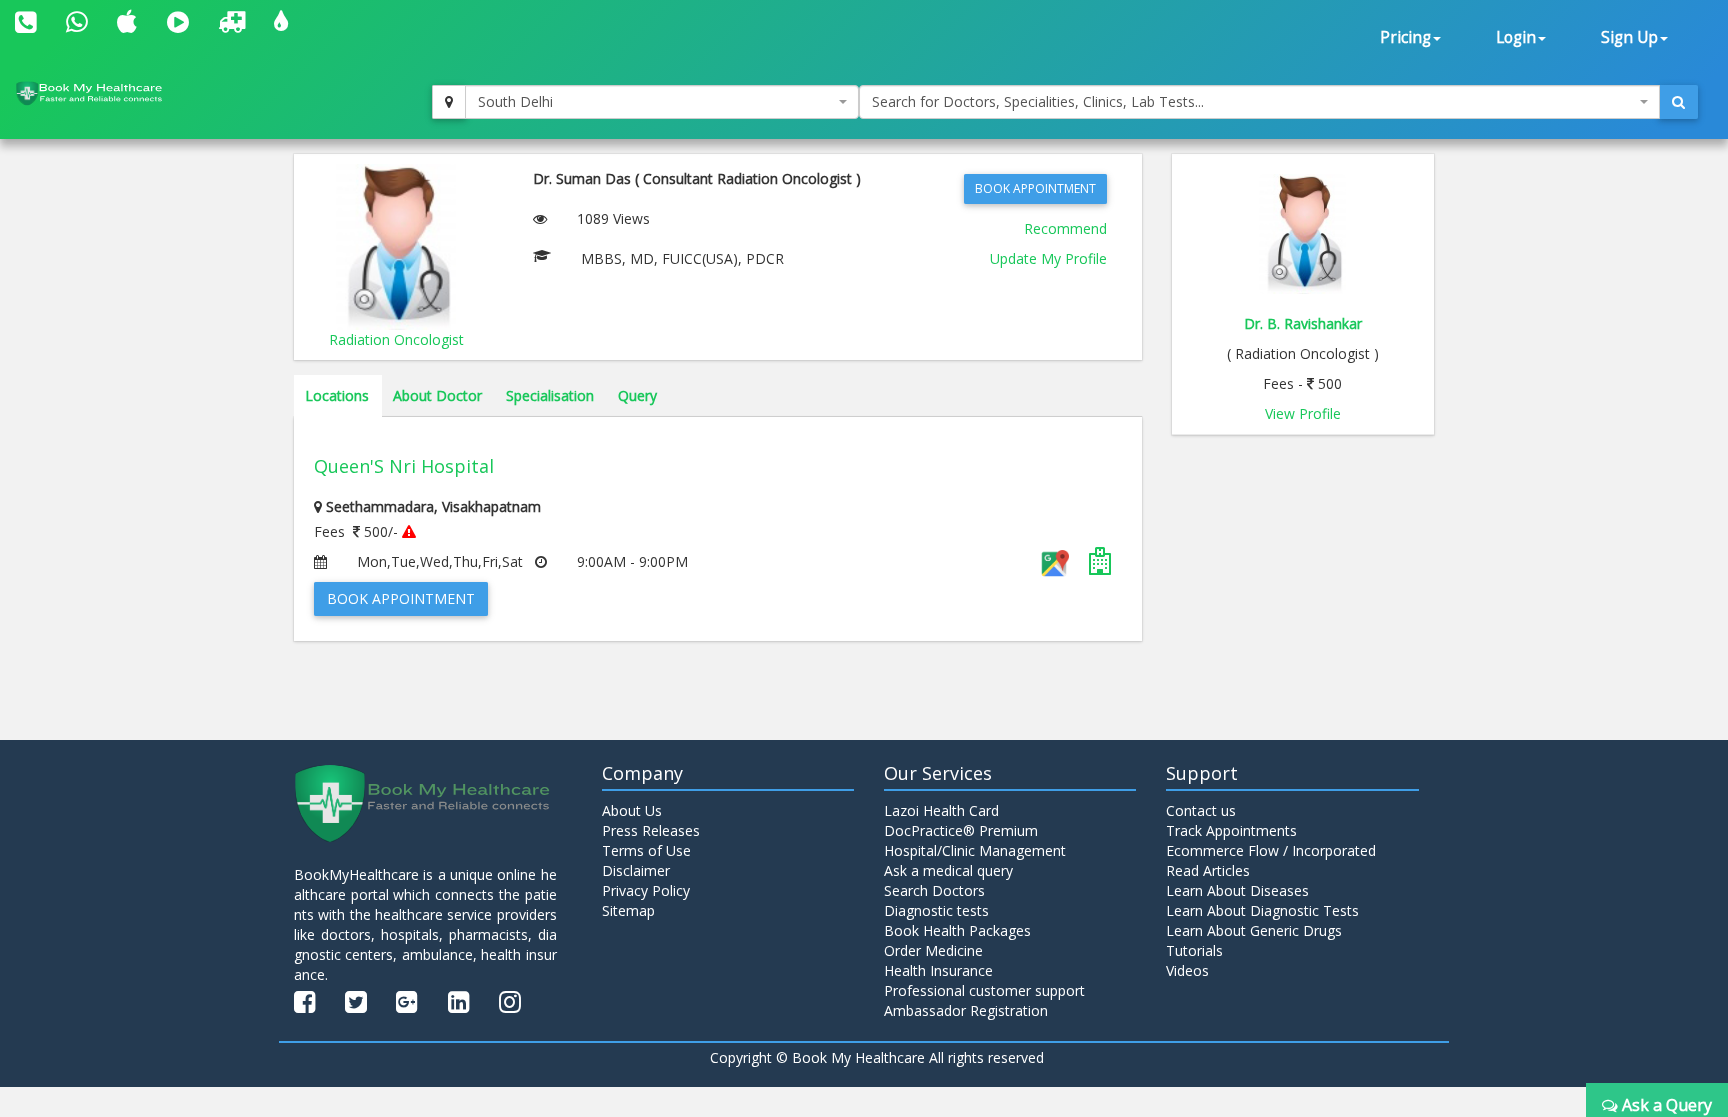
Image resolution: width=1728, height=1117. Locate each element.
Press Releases (651, 830)
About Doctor (437, 395)
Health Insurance (938, 970)
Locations (337, 395)
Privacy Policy (646, 890)
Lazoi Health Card (941, 810)
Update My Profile (1048, 258)
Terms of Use (646, 850)
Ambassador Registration (966, 1010)
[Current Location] (449, 102)
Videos (1187, 970)
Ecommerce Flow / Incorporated (1271, 850)
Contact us (1201, 810)
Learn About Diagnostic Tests (1262, 910)
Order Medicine (933, 950)
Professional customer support (984, 990)
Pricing (1405, 37)
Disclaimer (636, 870)
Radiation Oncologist (396, 339)
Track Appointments (1231, 830)
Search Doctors (934, 890)
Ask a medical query (948, 870)
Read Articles (1208, 870)
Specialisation (550, 395)
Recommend (1065, 228)
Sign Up (1629, 37)
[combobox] (662, 102)
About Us (632, 810)
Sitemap (628, 910)
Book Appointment (1035, 188)
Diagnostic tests (936, 910)
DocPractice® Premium (961, 830)
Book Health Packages (957, 930)
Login (1516, 37)
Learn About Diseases (1237, 890)
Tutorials (1194, 950)
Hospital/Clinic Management (975, 850)
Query (637, 395)
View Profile (1303, 413)
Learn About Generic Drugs (1254, 930)
